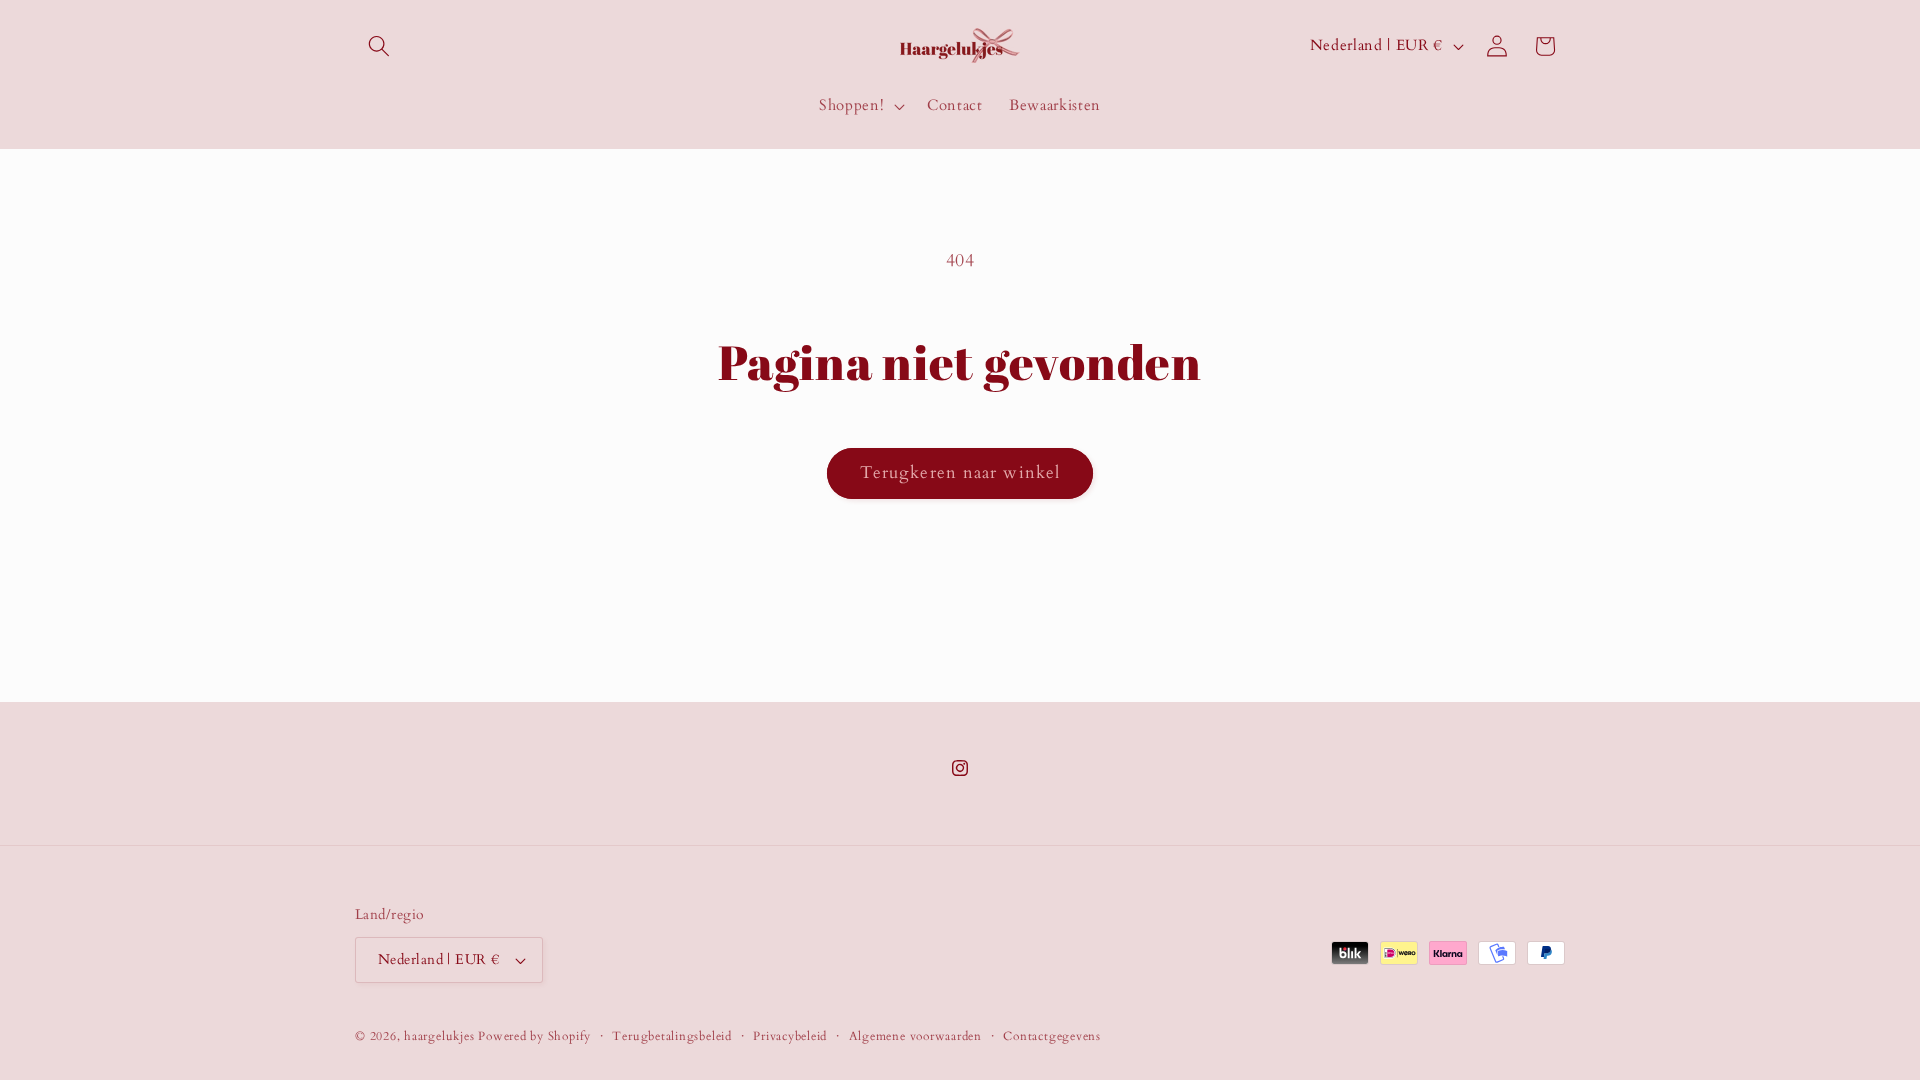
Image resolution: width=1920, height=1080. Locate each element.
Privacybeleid (790, 1036)
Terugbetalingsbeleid (671, 1036)
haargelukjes (439, 1036)
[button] (379, 46)
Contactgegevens (1052, 1036)
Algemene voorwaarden (915, 1036)
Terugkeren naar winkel (960, 473)
